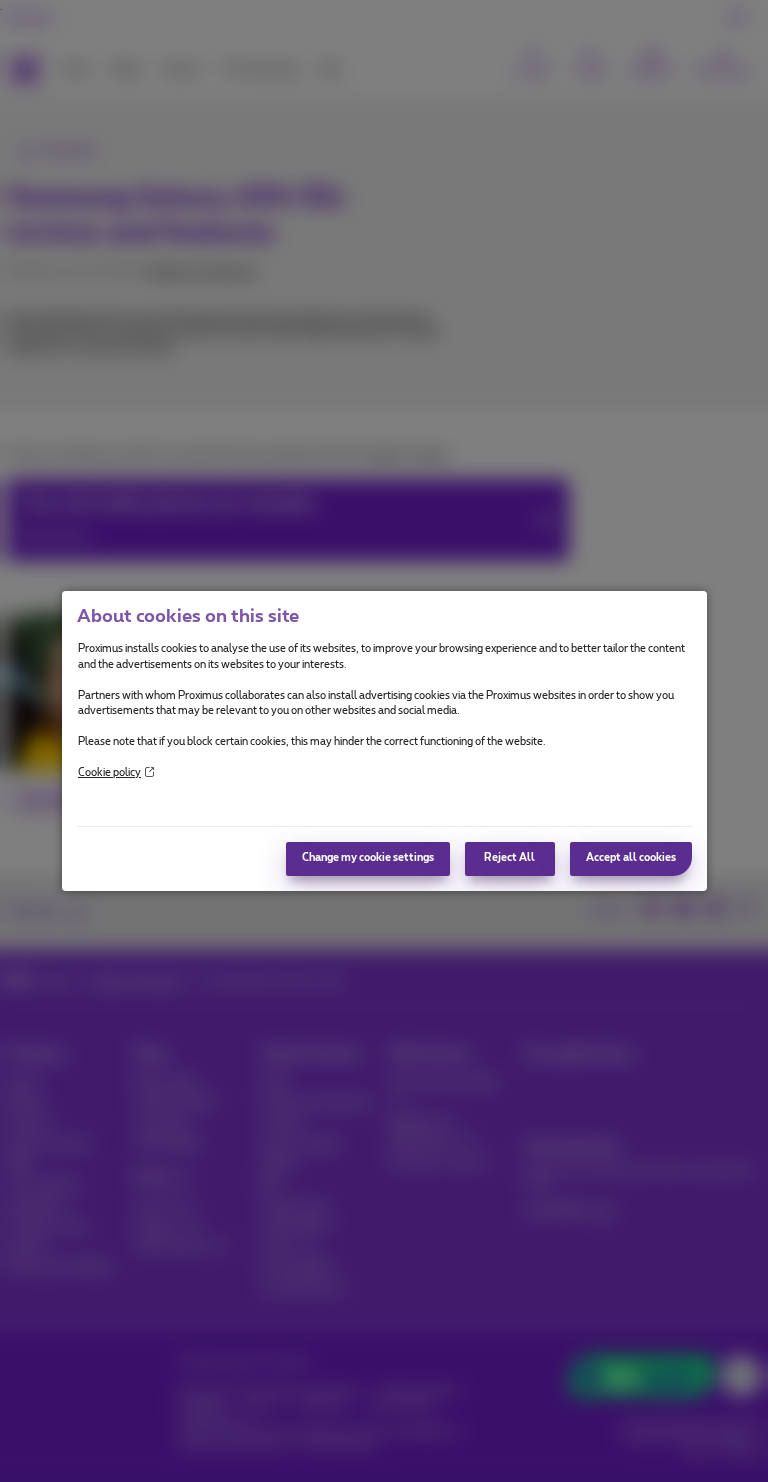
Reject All (509, 858)
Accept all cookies (631, 858)
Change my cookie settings (368, 858)
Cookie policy (109, 773)
